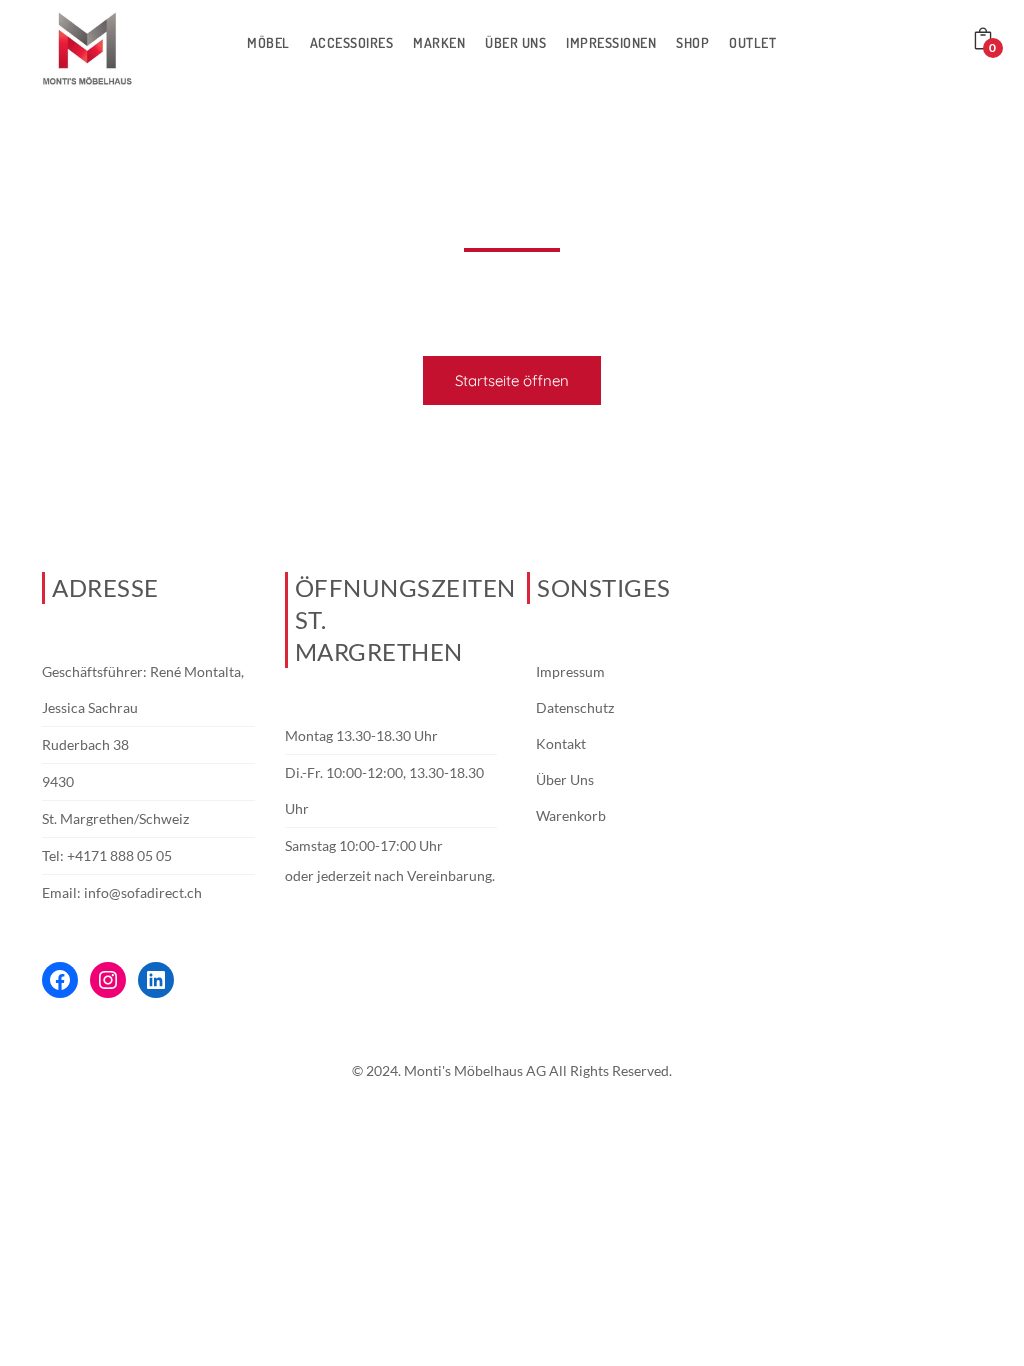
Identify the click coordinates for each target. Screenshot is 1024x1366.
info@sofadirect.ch (143, 892)
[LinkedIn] (156, 980)
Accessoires (352, 42)
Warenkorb (571, 815)
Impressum (570, 671)
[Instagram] (108, 980)
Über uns (515, 42)
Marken (439, 42)
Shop (692, 42)
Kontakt (561, 743)
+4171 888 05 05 (119, 855)
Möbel (268, 42)
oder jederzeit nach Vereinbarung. (390, 875)
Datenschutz (575, 707)
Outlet (752, 42)
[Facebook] (60, 980)
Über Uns (565, 779)
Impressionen (611, 42)
